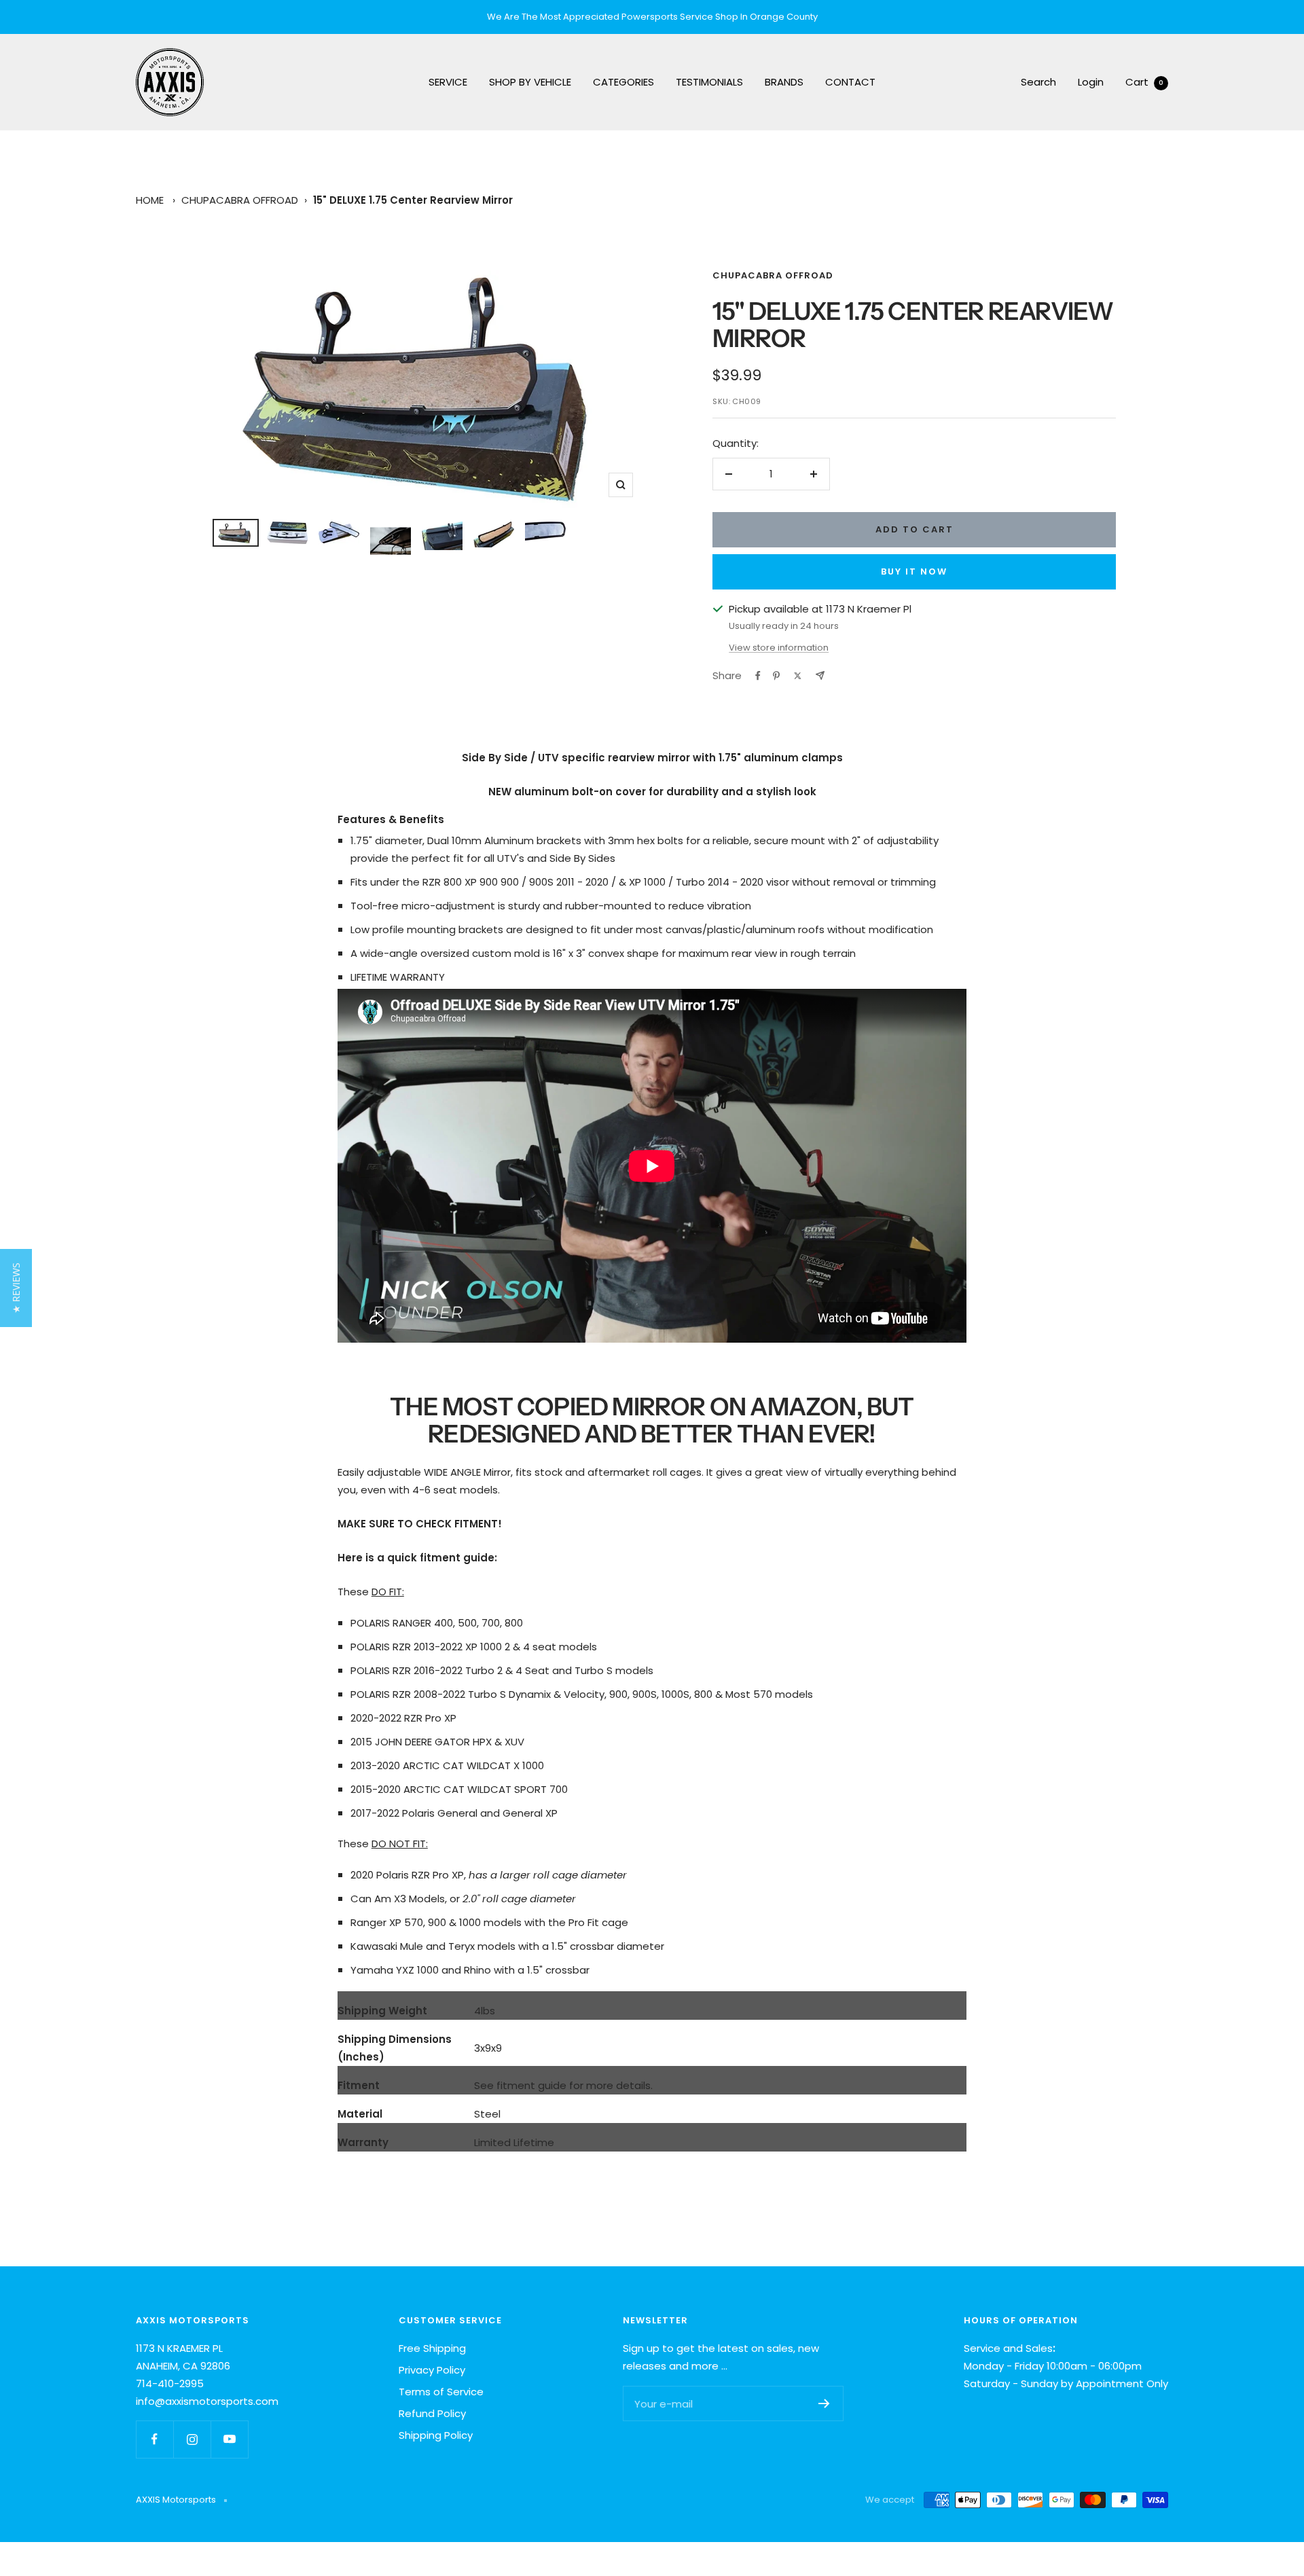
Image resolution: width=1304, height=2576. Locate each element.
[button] (16, 1288)
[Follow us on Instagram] (192, 2439)
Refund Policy (432, 2413)
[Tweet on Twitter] (798, 676)
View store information (779, 648)
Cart (1144, 82)
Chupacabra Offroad (240, 200)
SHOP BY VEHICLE (530, 82)
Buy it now (914, 572)
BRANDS (784, 82)
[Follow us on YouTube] (229, 2439)
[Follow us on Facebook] (155, 2439)
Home (150, 200)
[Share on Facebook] (758, 676)
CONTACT (850, 82)
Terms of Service (441, 2392)
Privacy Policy (432, 2370)
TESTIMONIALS (709, 82)
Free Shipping (432, 2348)
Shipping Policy (436, 2435)
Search (1038, 82)
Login (1091, 82)
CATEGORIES (623, 82)
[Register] (824, 2403)
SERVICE (448, 82)
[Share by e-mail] (820, 675)
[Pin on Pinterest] (776, 676)
